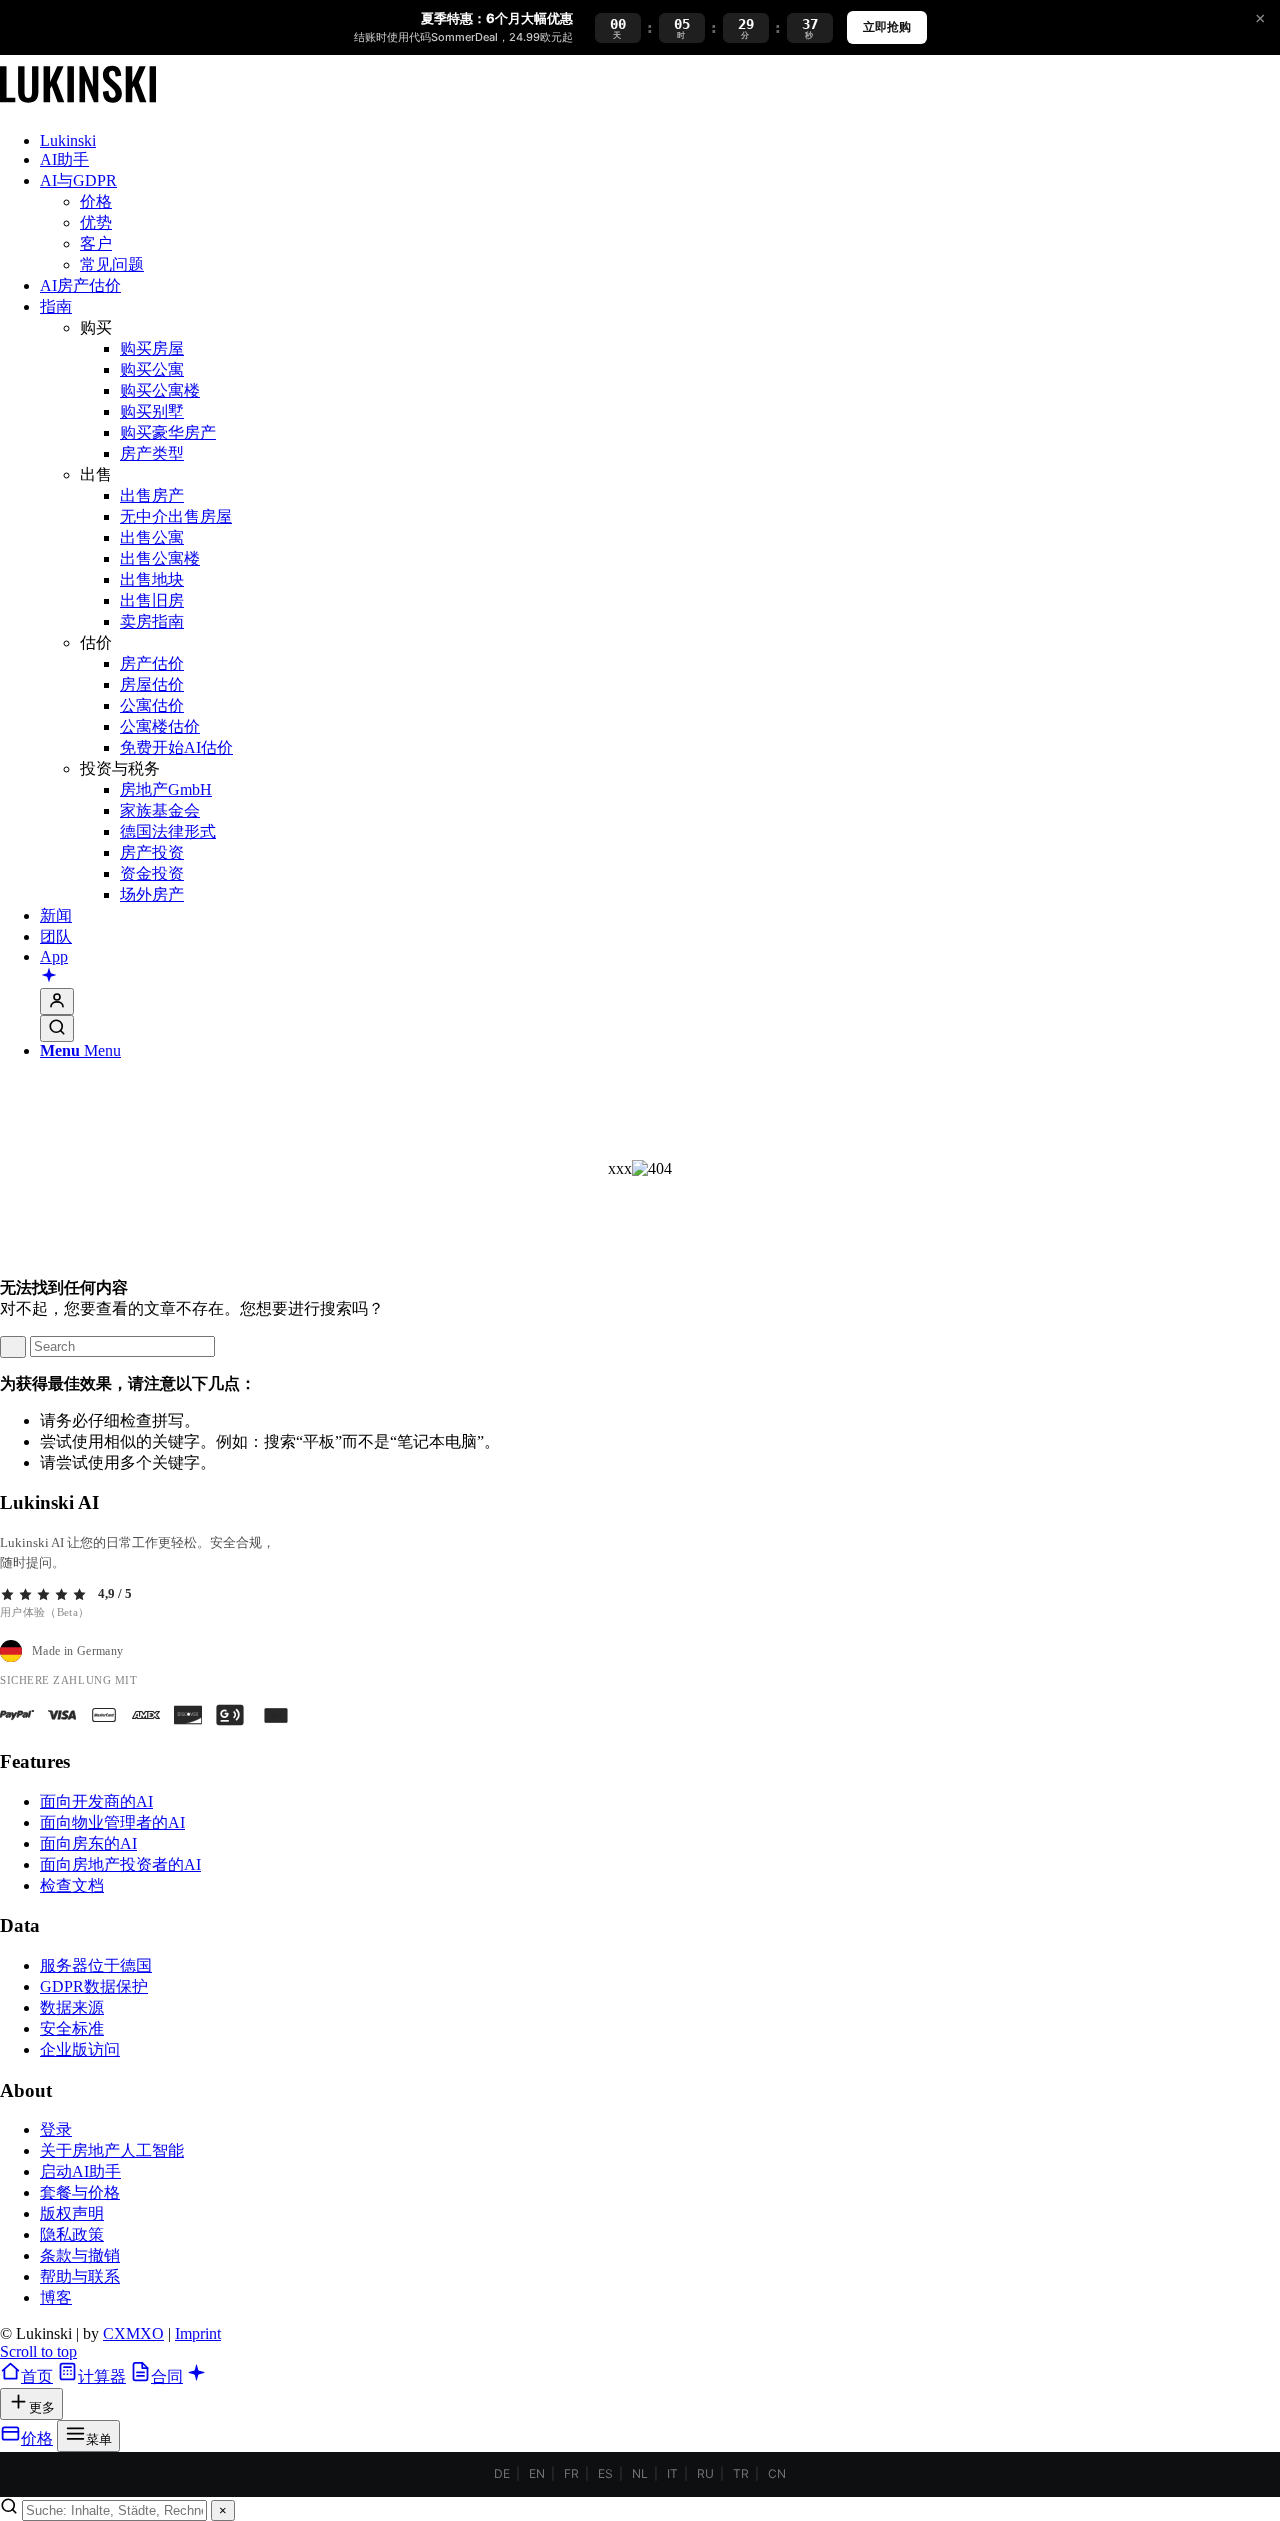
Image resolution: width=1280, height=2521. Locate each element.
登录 (56, 2129)
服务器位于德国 (96, 1965)
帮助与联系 (80, 2276)
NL (640, 2473)
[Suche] (57, 1028)
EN (537, 2473)
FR (571, 2473)
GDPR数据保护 (94, 1986)
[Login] (57, 1001)
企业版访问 (80, 2049)
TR (741, 2473)
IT (672, 2473)
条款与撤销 (80, 2255)
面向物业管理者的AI (112, 1822)
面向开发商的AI (96, 1801)
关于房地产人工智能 (112, 2150)
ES (605, 2473)
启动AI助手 (80, 2171)
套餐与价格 (80, 2192)
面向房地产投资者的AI (120, 1864)
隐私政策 (72, 2234)
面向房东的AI (88, 1843)
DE (502, 2473)
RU (705, 2473)
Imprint (198, 2333)
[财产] (78, 106)
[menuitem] (660, 141)
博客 (56, 2297)
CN (777, 2473)
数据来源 (72, 2007)
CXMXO (133, 2333)
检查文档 (72, 1885)
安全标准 (72, 2028)
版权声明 (72, 2213)
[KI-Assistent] (49, 977)
